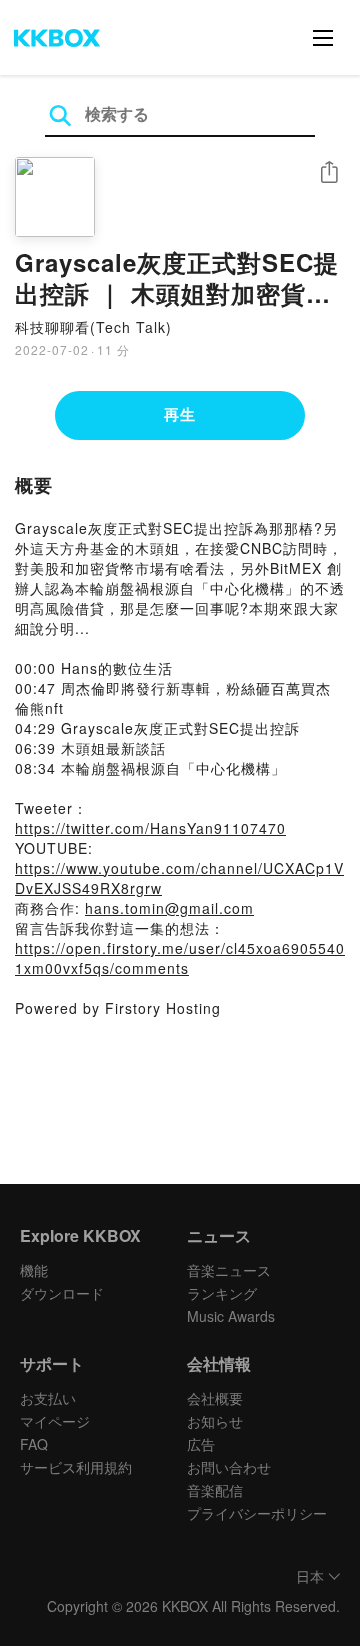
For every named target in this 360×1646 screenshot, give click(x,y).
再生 (180, 414)
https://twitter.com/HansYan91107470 (150, 828)
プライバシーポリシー (257, 1513)
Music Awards (231, 1316)
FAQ (34, 1444)
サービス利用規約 (76, 1467)
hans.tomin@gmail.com (169, 908)
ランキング (222, 1293)
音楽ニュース (229, 1270)
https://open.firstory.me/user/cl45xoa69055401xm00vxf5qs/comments (180, 958)
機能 (34, 1270)
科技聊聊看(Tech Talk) (93, 327)
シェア (329, 172)
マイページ (55, 1421)
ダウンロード (62, 1293)
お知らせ (215, 1421)
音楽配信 (215, 1490)
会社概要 (215, 1398)
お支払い (48, 1398)
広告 (201, 1444)
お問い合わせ (229, 1467)
